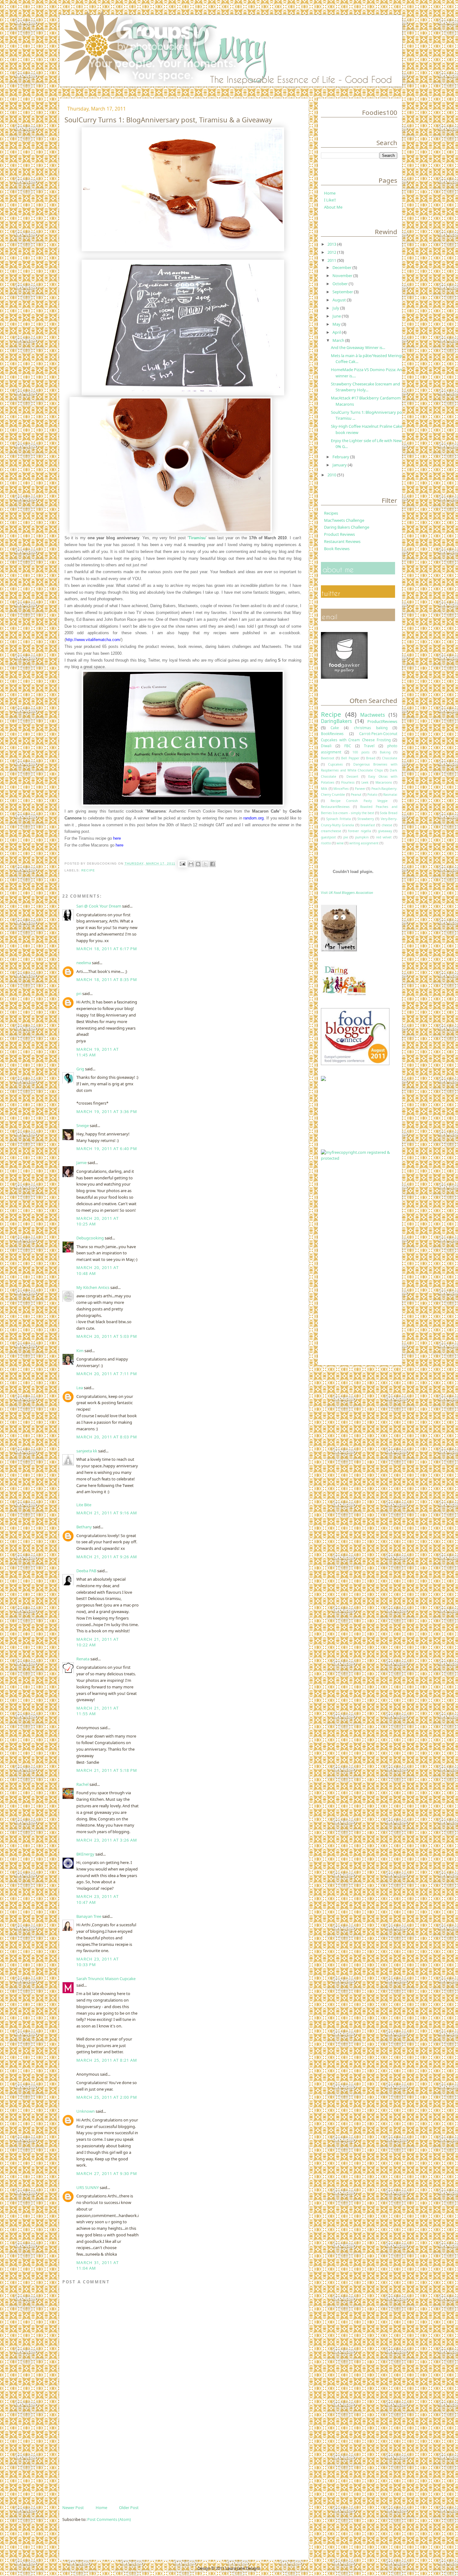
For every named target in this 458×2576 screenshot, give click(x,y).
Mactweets (372, 715)
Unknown (86, 2111)
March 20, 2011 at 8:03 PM (107, 1437)
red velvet (384, 837)
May (337, 324)
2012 (332, 252)
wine (340, 843)
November (343, 276)
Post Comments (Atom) (109, 2519)
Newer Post (73, 2508)
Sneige (83, 1125)
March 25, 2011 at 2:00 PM (107, 2097)
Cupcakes (335, 764)
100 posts (361, 752)
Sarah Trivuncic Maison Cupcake (106, 1979)
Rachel (82, 1784)
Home (101, 2508)
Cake (335, 728)
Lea (80, 1388)
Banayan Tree (89, 1916)
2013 (332, 244)
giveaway (385, 831)
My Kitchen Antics (93, 1287)
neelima (84, 963)
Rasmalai (390, 795)
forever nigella (359, 831)
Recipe (88, 870)
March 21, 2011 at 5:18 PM (107, 1770)
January (340, 465)
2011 (332, 260)
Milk (324, 789)
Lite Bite (84, 1505)
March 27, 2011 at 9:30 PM (107, 2173)
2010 (332, 475)
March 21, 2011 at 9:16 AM (107, 1513)
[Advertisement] (109, 2460)
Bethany (84, 1527)
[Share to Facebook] (212, 864)
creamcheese (331, 831)
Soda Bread (389, 813)
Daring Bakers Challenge (347, 527)
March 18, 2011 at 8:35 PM (107, 979)
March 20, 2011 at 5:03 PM (107, 1336)
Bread (371, 758)
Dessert (352, 776)
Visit (347, 892)
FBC (348, 746)
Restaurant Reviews (342, 541)
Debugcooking (90, 1238)
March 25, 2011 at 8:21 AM (107, 2060)
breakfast (368, 825)
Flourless (348, 782)
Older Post (129, 2508)
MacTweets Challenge (344, 520)
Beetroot (328, 758)
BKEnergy (85, 1854)
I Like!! (330, 200)
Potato (372, 795)
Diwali (326, 746)
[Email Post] (182, 863)
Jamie (81, 1163)
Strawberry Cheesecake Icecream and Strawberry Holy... (365, 387)
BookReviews (332, 734)
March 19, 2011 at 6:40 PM (107, 1149)
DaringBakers (336, 721)
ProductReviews (382, 721)
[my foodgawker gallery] (344, 677)
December (342, 267)
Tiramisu (197, 538)
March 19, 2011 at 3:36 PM (107, 1111)
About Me (333, 207)
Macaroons (384, 782)
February (341, 457)
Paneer (360, 789)
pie (346, 837)
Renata (83, 1659)
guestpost (328, 837)
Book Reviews (337, 549)
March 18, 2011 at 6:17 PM (107, 949)
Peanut (356, 795)
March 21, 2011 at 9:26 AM (107, 1557)
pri (79, 993)
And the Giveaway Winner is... (358, 347)
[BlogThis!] (198, 864)
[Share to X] (205, 864)
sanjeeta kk (87, 1451)
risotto (326, 843)
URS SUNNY (88, 2187)
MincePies (341, 789)
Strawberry (366, 819)
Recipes (331, 513)
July (336, 308)
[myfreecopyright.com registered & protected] (359, 1158)
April (337, 332)
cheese (387, 825)
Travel (369, 746)
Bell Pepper (350, 758)
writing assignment (364, 843)
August (340, 300)
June (337, 316)
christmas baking (371, 728)
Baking (385, 752)
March (339, 340)
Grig (80, 1069)
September (343, 292)
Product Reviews (339, 534)
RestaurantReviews (335, 807)
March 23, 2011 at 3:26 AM (107, 1840)
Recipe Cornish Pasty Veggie (359, 801)
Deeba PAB (86, 1571)
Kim (80, 1351)
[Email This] (191, 864)
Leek (365, 782)
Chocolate (390, 758)
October (341, 284)
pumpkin (362, 837)
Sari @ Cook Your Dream (99, 906)
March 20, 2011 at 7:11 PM (107, 1374)
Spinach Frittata (339, 819)
